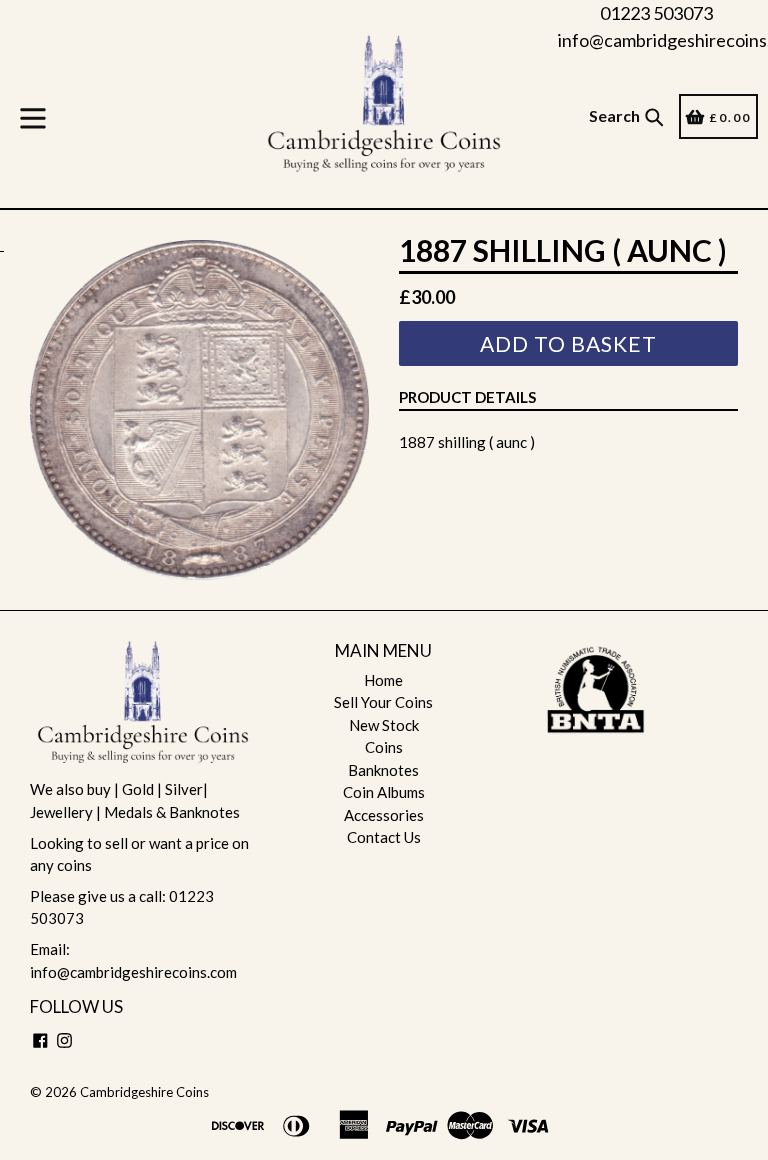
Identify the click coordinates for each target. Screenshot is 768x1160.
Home (383, 680)
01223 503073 (656, 13)
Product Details (467, 397)
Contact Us (384, 837)
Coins (384, 747)
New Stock (384, 725)
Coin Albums (384, 792)
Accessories (384, 815)
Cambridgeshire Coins (144, 1092)
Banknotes (383, 770)
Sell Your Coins (383, 702)
